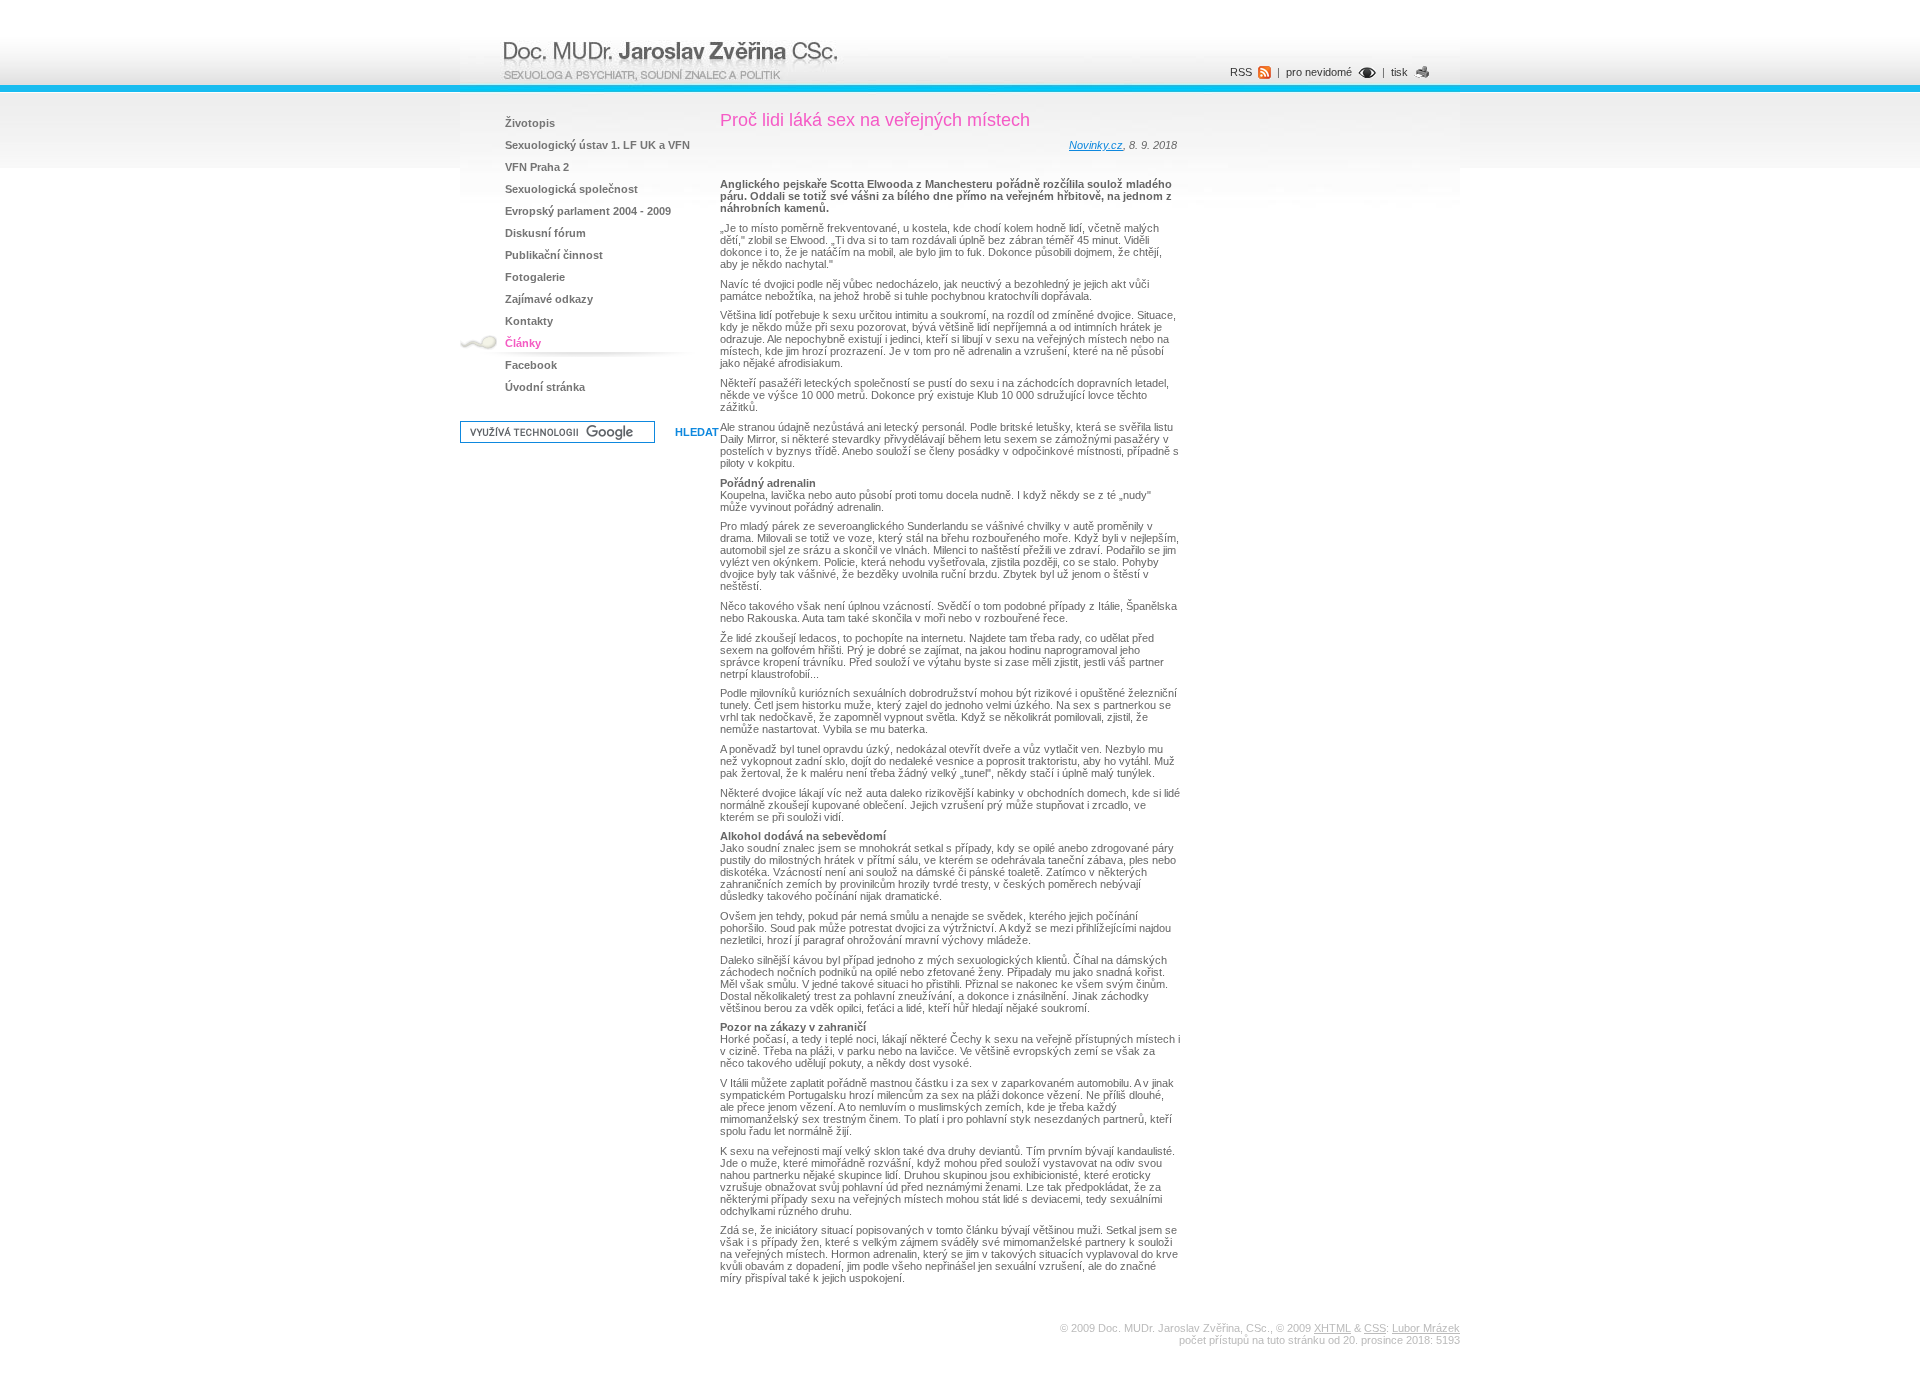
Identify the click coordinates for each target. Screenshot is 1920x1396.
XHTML (1332, 1328)
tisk (1399, 72)
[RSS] (1264, 75)
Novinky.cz (1096, 145)
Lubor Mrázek (1426, 1328)
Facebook (531, 365)
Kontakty (529, 321)
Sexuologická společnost (571, 189)
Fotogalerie (535, 277)
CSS (1375, 1328)
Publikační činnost (554, 255)
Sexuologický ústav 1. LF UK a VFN (597, 145)
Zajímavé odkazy (549, 299)
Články (523, 343)
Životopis (530, 123)
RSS (1241, 72)
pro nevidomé (1319, 72)
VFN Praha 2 (537, 167)
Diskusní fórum (545, 233)
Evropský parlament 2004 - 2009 (588, 211)
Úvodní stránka (545, 387)
